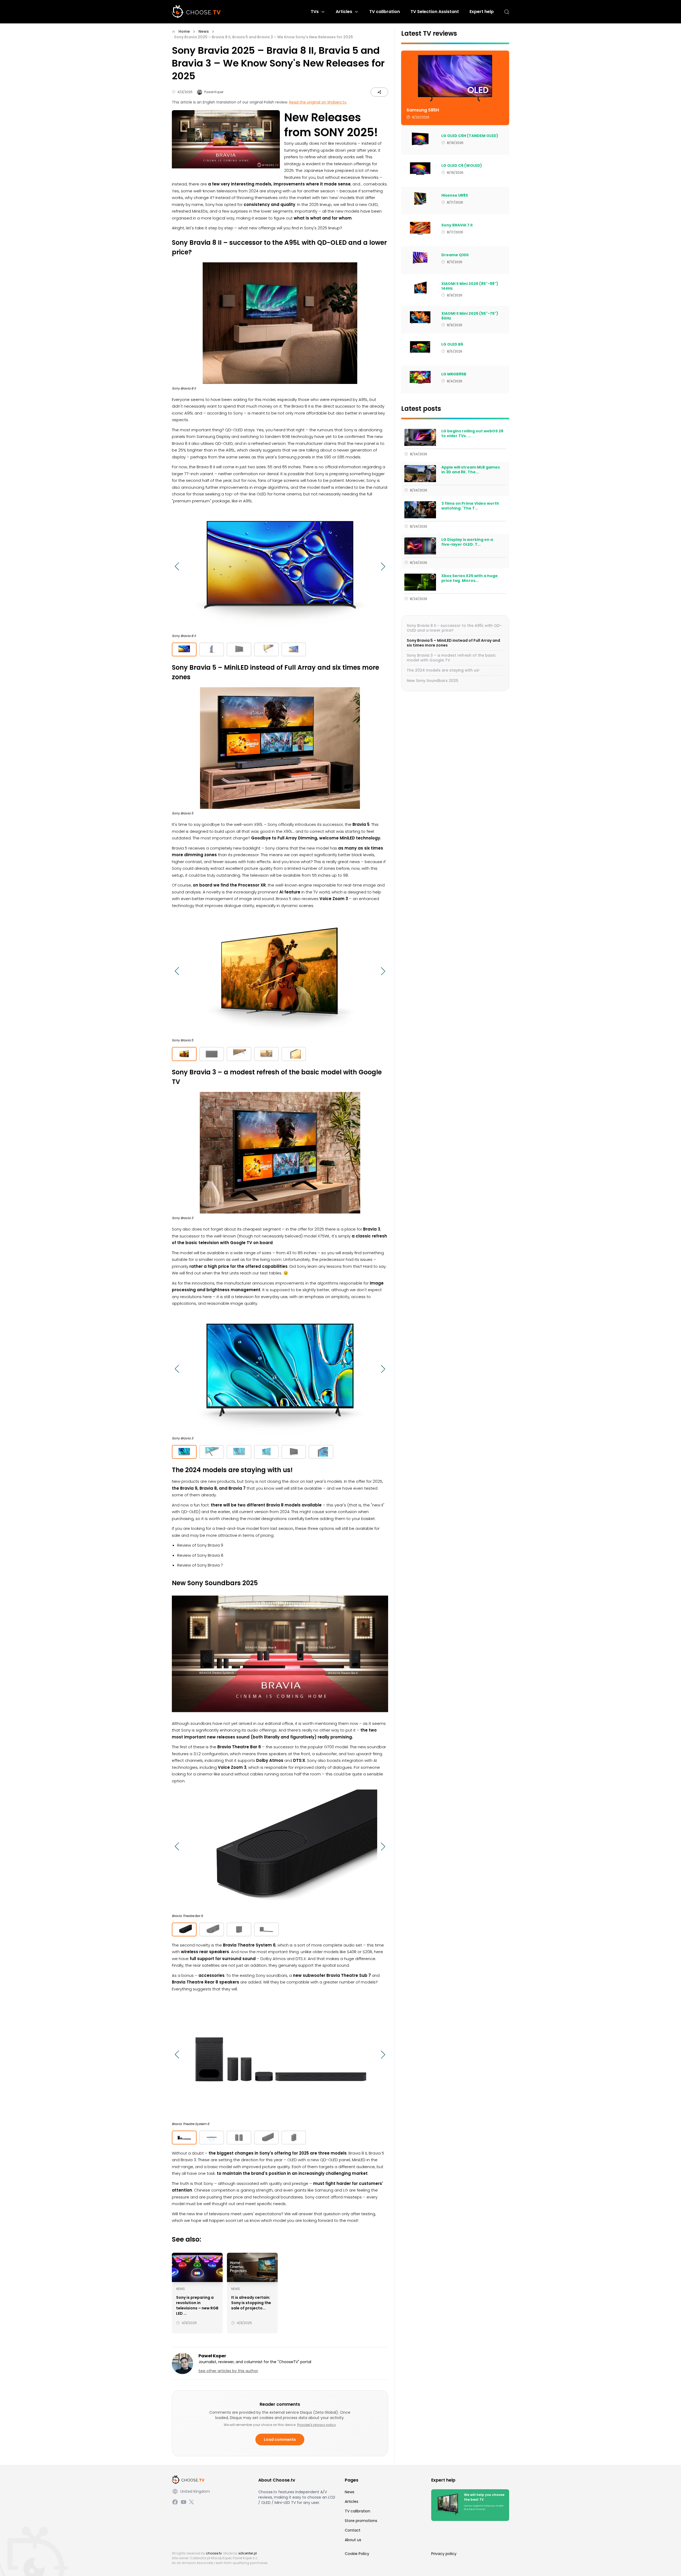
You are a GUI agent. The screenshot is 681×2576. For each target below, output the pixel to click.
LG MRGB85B (454, 374)
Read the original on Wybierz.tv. (318, 102)
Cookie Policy (357, 2554)
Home (184, 31)
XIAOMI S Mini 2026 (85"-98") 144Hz (470, 286)
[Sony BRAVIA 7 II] (420, 228)
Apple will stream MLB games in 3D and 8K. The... (471, 470)
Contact (353, 2530)
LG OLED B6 (452, 345)
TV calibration (385, 12)
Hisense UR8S (455, 196)
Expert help (482, 12)
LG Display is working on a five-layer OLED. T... (467, 542)
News (204, 31)
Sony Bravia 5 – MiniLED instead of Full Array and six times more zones (453, 643)
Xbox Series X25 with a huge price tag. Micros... (470, 578)
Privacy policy (444, 2554)
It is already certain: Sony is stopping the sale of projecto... (251, 2303)
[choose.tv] (198, 12)
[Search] (507, 12)
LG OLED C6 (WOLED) (462, 166)
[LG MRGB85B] (420, 377)
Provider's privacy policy (317, 2425)
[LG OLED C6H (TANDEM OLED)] (420, 139)
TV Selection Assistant (435, 12)
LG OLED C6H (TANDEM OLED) (470, 136)
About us (353, 2540)
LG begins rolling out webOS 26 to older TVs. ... (472, 434)
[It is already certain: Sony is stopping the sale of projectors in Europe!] (252, 2267)
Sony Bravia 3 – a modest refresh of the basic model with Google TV (451, 658)
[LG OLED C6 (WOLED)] (420, 169)
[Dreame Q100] (420, 258)
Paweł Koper (214, 92)
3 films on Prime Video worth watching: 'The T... (470, 506)
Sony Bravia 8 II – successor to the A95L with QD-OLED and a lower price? (454, 628)
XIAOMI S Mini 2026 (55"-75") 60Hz (470, 316)
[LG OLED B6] (420, 347)
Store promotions (361, 2521)
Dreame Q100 (455, 255)
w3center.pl (248, 2553)
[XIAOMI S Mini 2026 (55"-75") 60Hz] (420, 318)
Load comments (280, 2440)
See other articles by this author (228, 2371)
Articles (344, 12)
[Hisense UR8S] (420, 198)
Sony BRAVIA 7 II (457, 225)
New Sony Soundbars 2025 (433, 681)
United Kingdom (195, 2491)
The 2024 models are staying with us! (443, 670)
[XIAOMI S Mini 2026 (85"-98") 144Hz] (420, 288)
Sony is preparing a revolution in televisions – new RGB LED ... (197, 2305)
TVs (315, 12)
